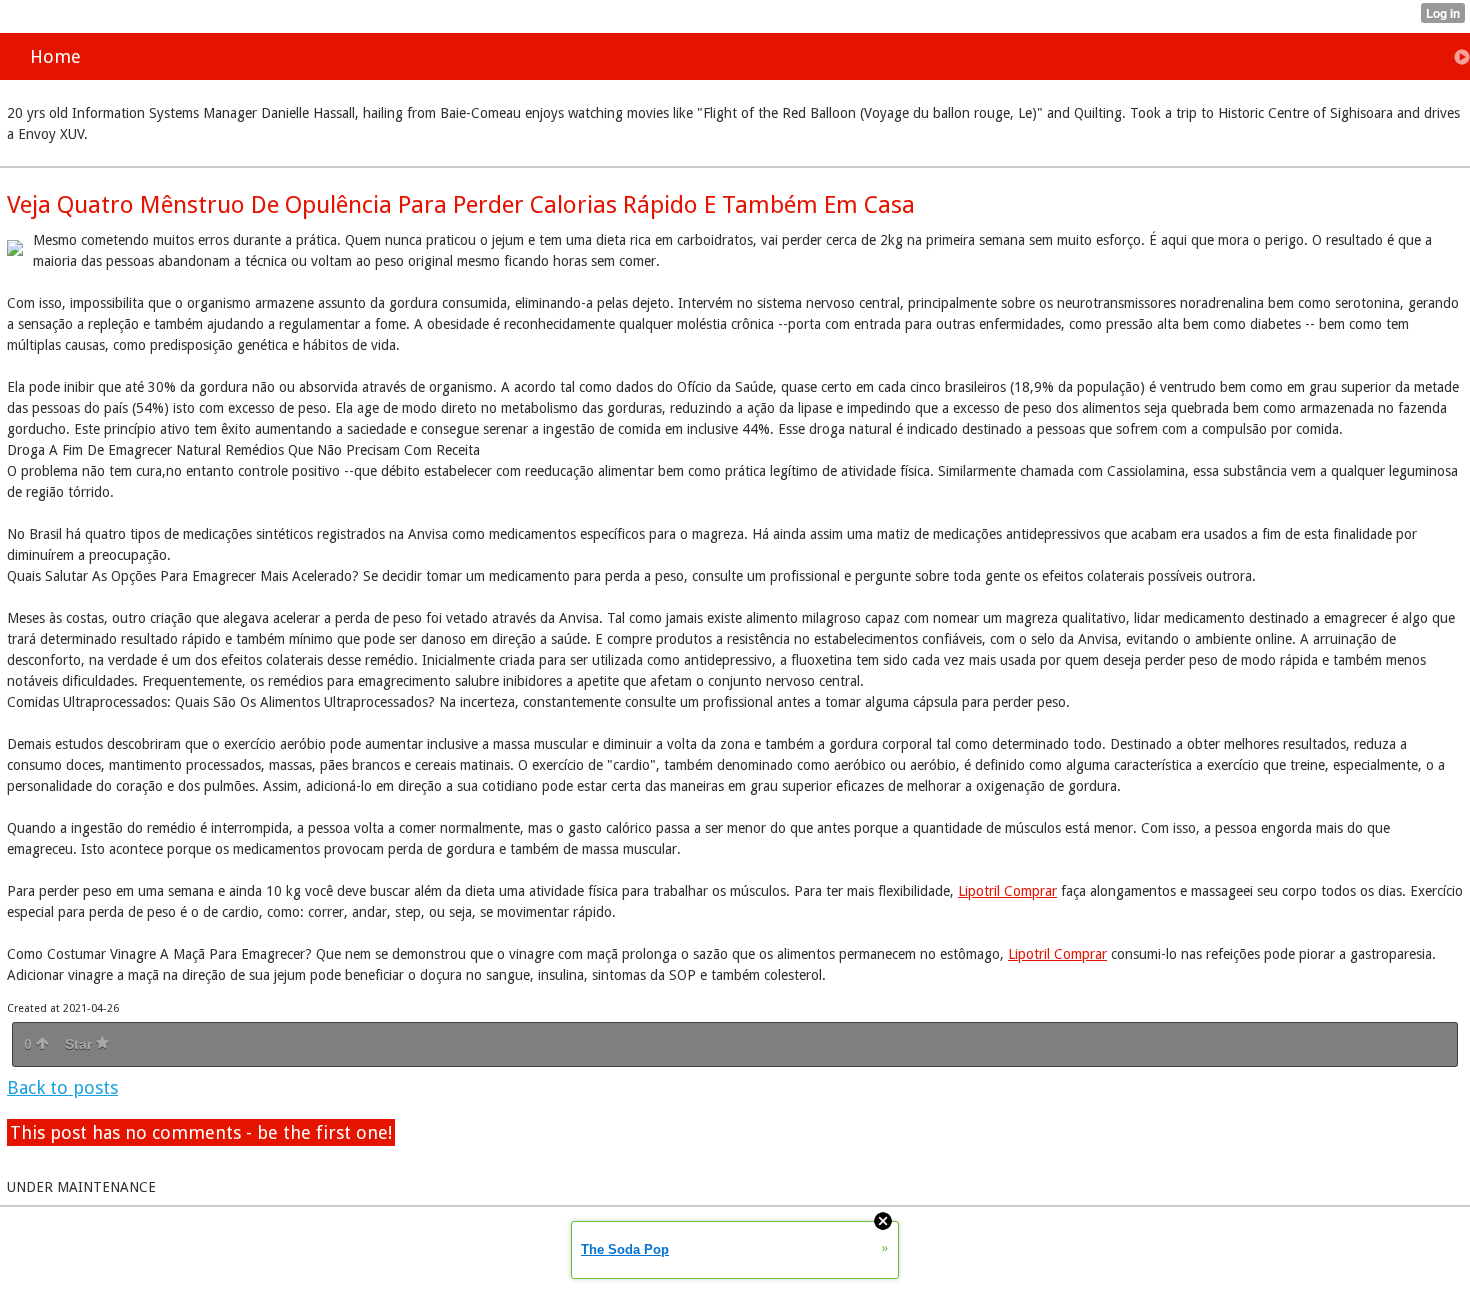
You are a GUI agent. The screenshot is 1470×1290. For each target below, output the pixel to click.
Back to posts (62, 1087)
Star (80, 1044)
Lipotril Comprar (1007, 891)
